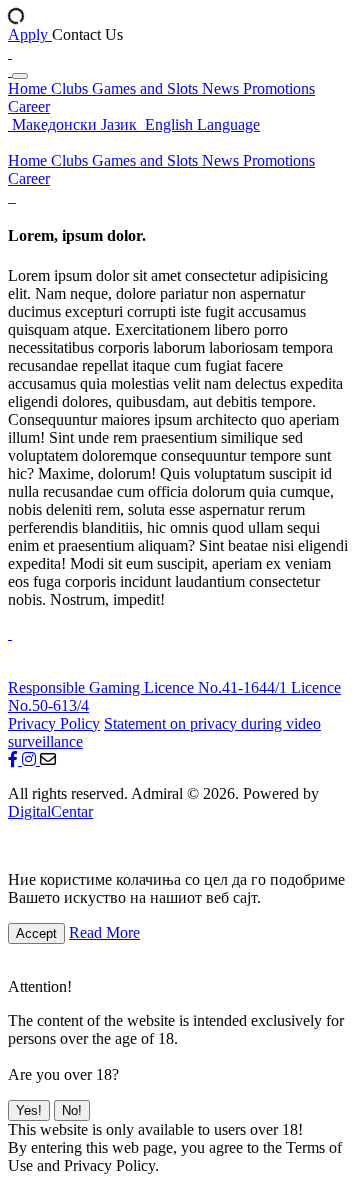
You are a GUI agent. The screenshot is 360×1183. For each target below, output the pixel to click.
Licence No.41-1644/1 (217, 687)
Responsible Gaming (76, 687)
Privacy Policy (54, 723)
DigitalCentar (50, 811)
